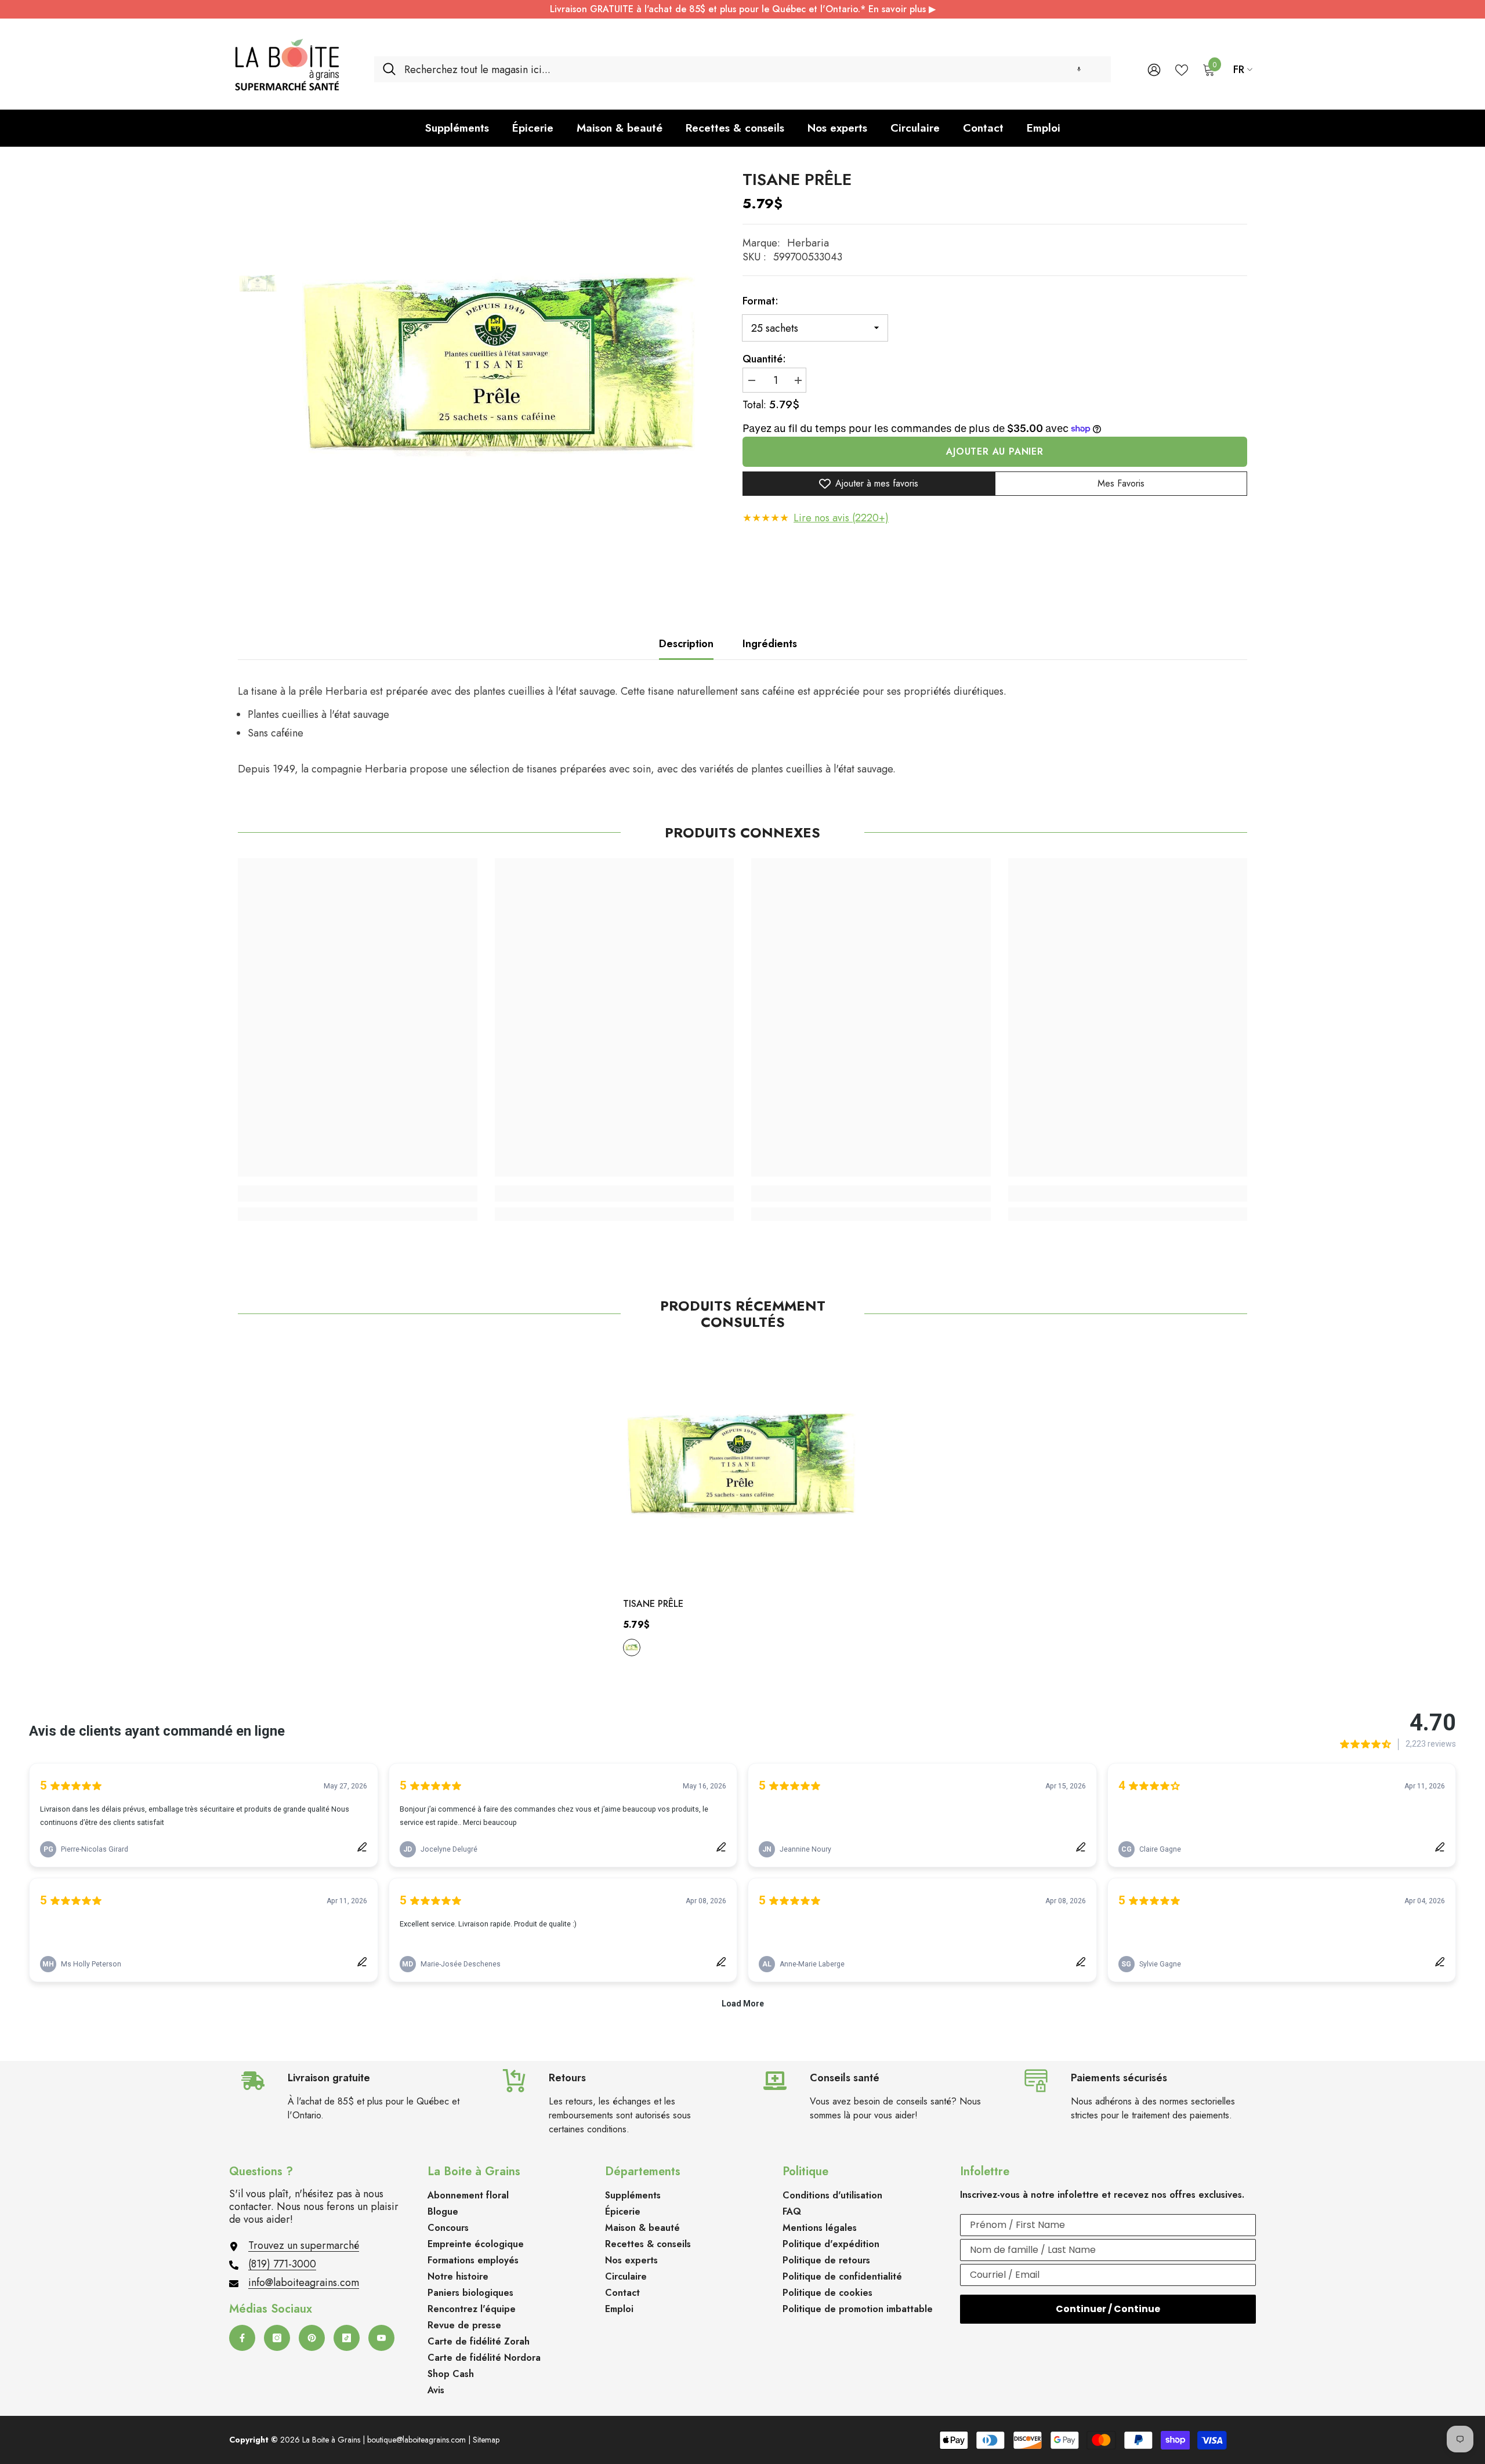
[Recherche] (742, 69)
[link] (358, 1193)
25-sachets (632, 1647)
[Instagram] (277, 2338)
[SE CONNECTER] (1154, 69)
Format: (760, 301)
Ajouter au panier (995, 451)
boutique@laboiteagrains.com (416, 2440)
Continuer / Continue (1108, 2309)
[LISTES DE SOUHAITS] (1182, 69)
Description (686, 644)
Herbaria (808, 243)
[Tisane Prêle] (743, 1467)
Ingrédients (770, 644)
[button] (1079, 69)
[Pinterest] (312, 2338)
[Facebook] (242, 2338)
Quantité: (764, 359)
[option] (502, 370)
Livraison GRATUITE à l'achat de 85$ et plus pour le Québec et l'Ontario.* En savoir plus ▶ (743, 9)
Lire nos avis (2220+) (841, 518)
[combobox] (753, 69)
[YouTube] (381, 2338)
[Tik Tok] (347, 2338)
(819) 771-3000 (282, 2264)
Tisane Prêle (653, 1604)
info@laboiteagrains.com (304, 2282)
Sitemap (486, 2440)
